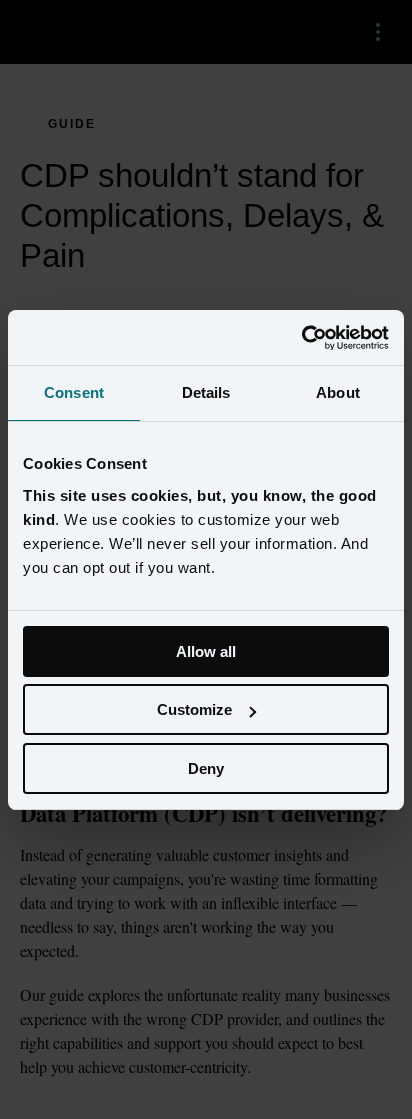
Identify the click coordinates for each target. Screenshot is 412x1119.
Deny (206, 768)
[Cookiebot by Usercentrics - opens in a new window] (301, 338)
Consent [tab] (74, 392)
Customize (194, 709)
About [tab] (338, 392)
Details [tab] (206, 392)
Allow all (206, 651)
